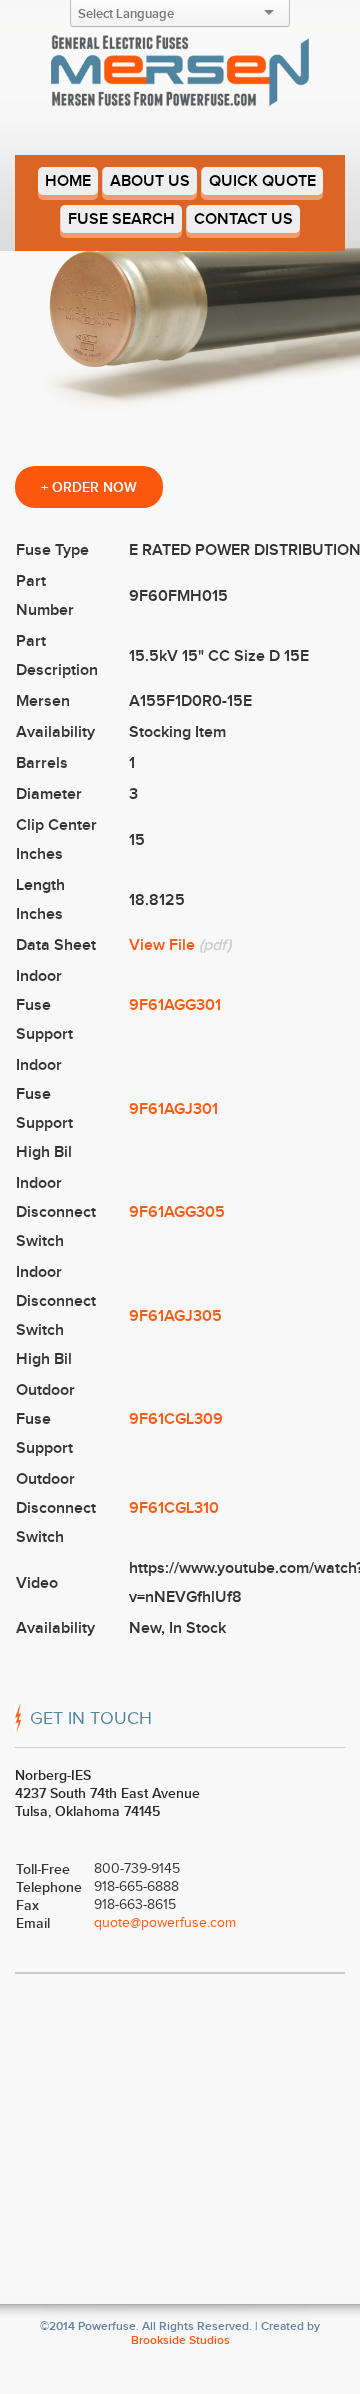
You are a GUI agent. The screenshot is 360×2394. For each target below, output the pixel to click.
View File (162, 945)
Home (68, 181)
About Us (150, 181)
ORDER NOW (89, 487)
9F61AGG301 (175, 1005)
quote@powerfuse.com (165, 1922)
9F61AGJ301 (173, 1109)
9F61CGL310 (174, 1508)
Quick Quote (262, 181)
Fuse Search (121, 219)
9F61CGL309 (176, 1419)
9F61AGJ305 (175, 1316)
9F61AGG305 (177, 1212)
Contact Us (243, 219)
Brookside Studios (180, 2340)
